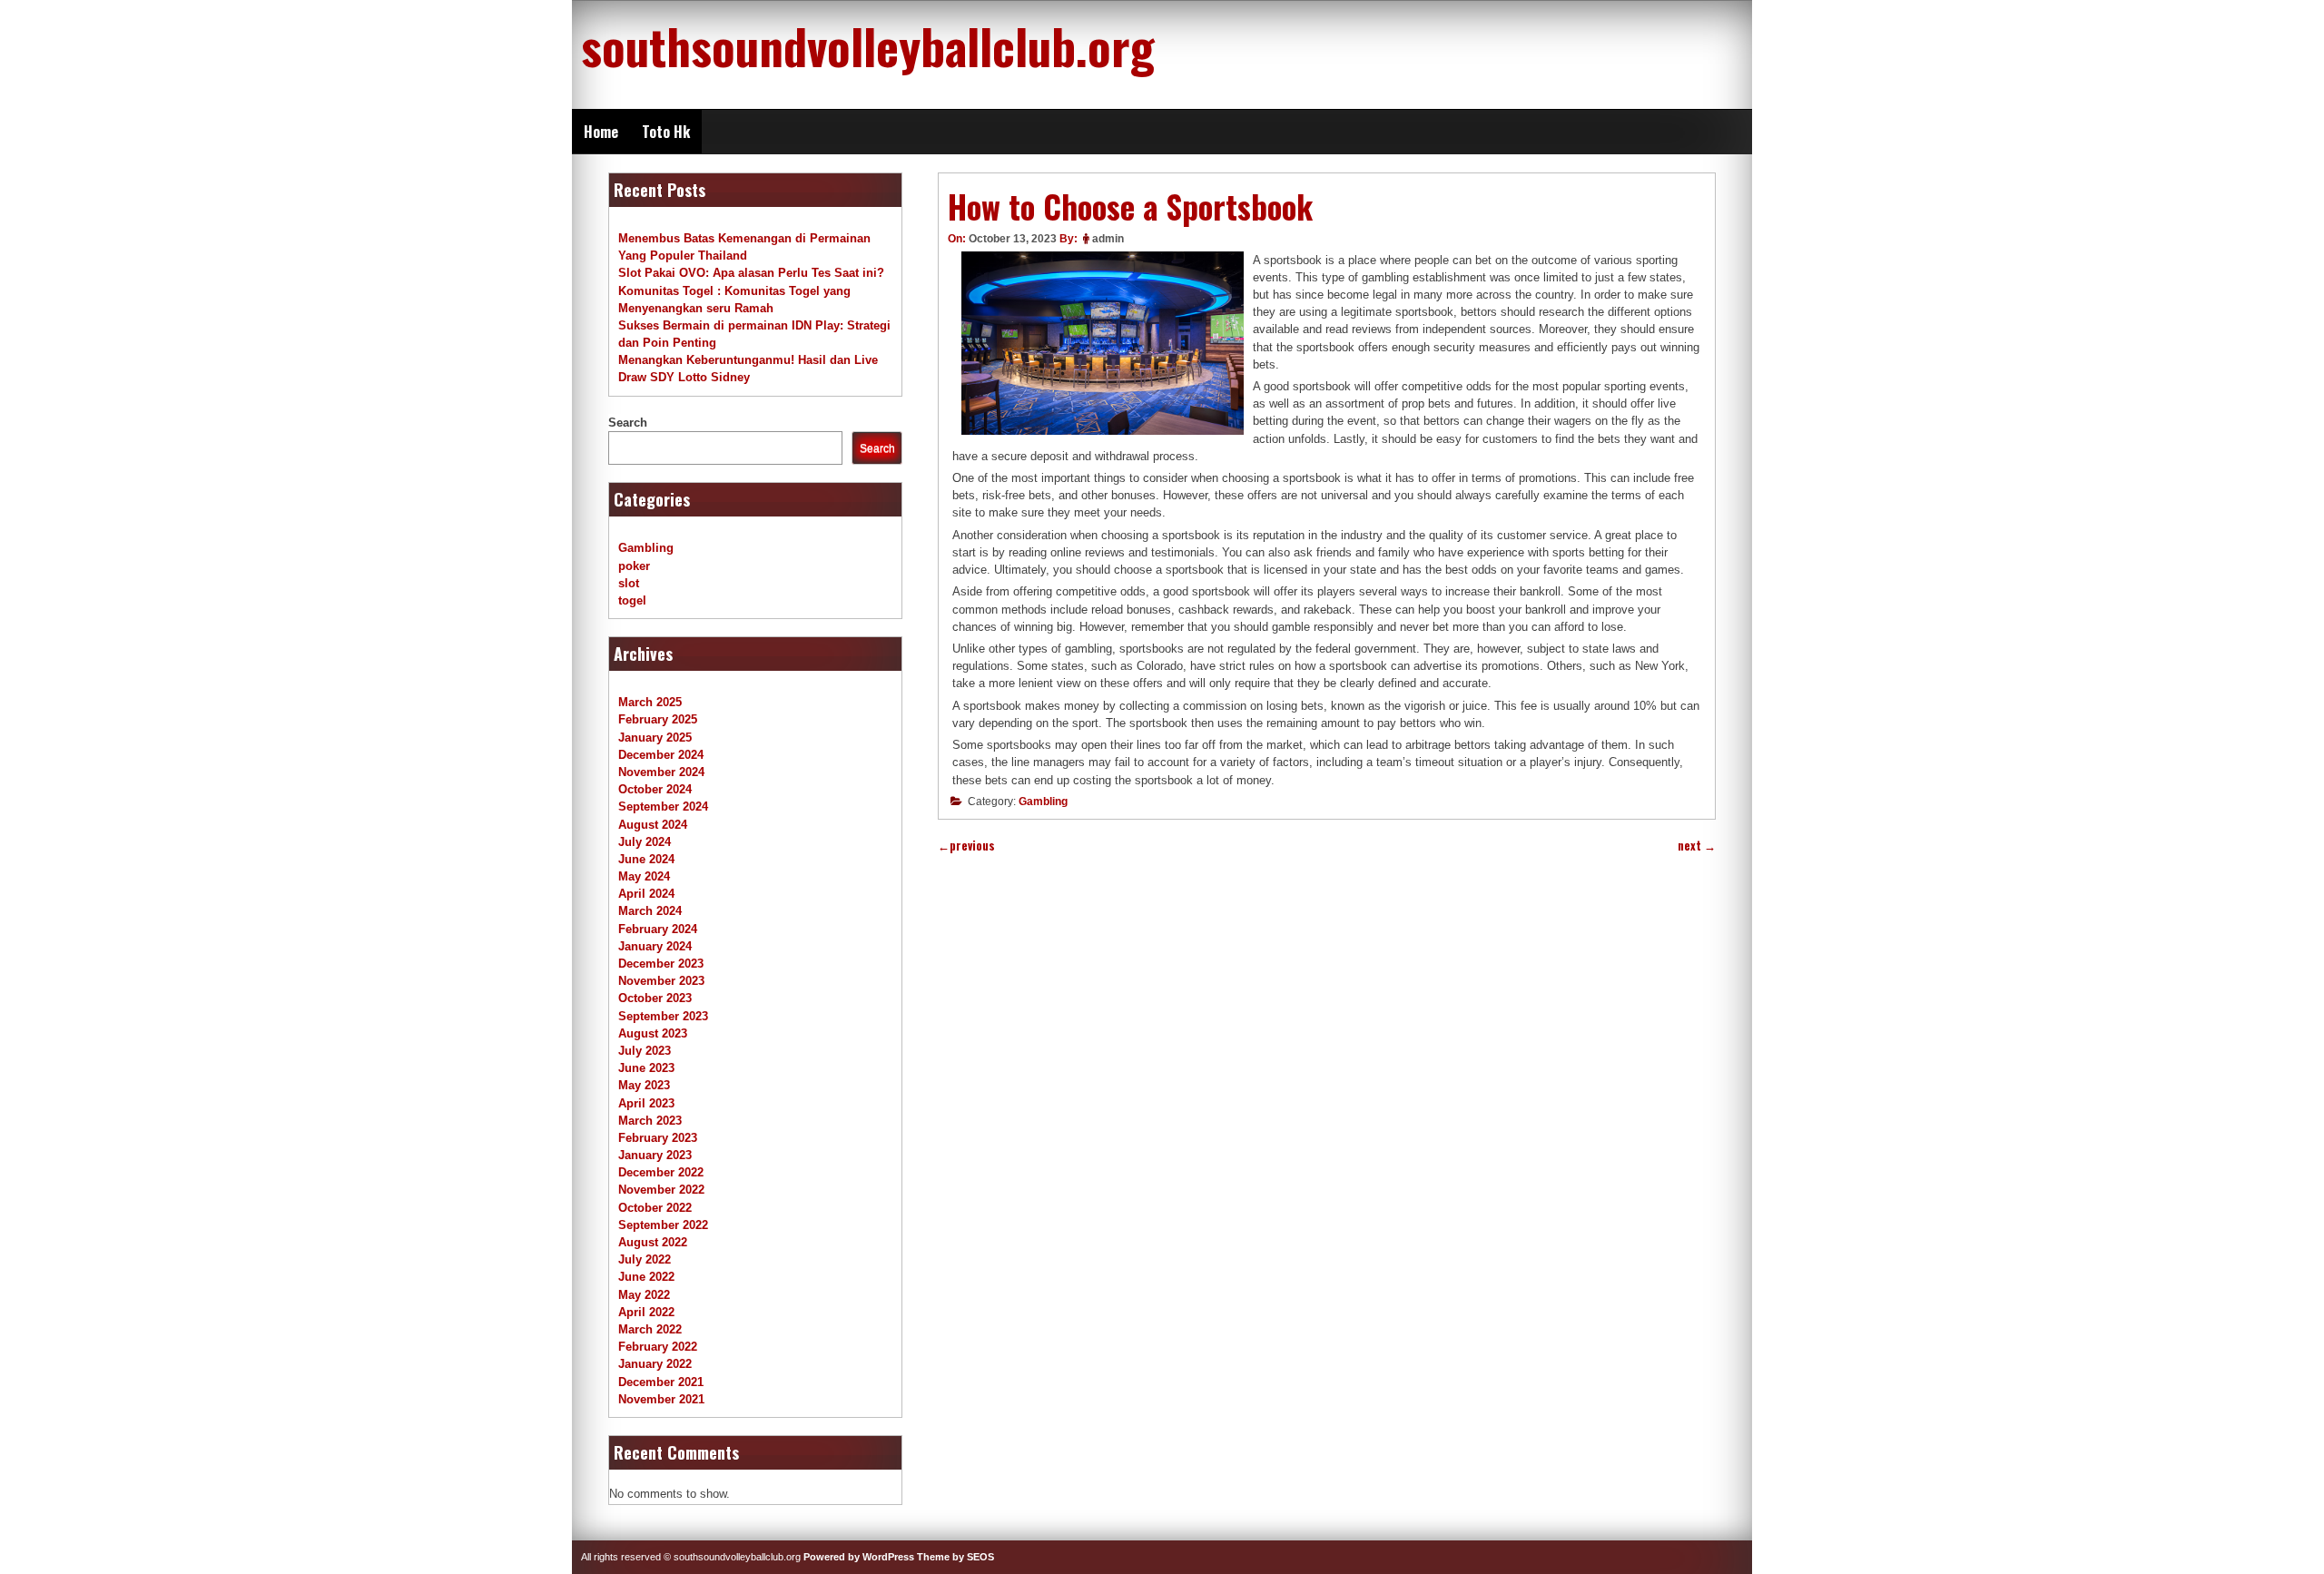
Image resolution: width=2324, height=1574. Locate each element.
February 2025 (658, 719)
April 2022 (646, 1312)
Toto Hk (666, 132)
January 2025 (655, 738)
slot (629, 583)
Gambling (1043, 802)
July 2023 (645, 1051)
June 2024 (646, 859)
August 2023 (653, 1033)
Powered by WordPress (859, 1557)
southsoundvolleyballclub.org (868, 45)
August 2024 (653, 825)
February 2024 (658, 929)
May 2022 (644, 1295)
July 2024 (645, 842)
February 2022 (658, 1347)
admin (1108, 239)
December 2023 (661, 964)
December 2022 (661, 1172)
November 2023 (661, 981)
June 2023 (646, 1068)
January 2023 (655, 1155)
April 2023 (646, 1103)
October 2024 (655, 789)
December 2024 (661, 755)
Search (628, 423)
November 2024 (661, 772)
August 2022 (653, 1242)
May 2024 (644, 876)
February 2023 (658, 1138)
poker (634, 566)
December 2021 (661, 1382)
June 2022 (646, 1277)
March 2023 (650, 1121)
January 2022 (655, 1364)
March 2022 (650, 1329)
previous (966, 846)
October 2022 (655, 1208)
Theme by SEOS (955, 1557)
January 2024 (655, 946)
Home (601, 132)
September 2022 (663, 1225)
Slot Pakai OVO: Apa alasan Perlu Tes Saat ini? (751, 273)
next (1697, 846)
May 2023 (644, 1085)
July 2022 (645, 1259)
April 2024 (646, 894)
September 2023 (663, 1016)
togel (632, 600)
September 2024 (663, 807)
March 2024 (650, 911)
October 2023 (655, 998)
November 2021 (661, 1399)
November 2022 (661, 1190)
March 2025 (650, 702)
